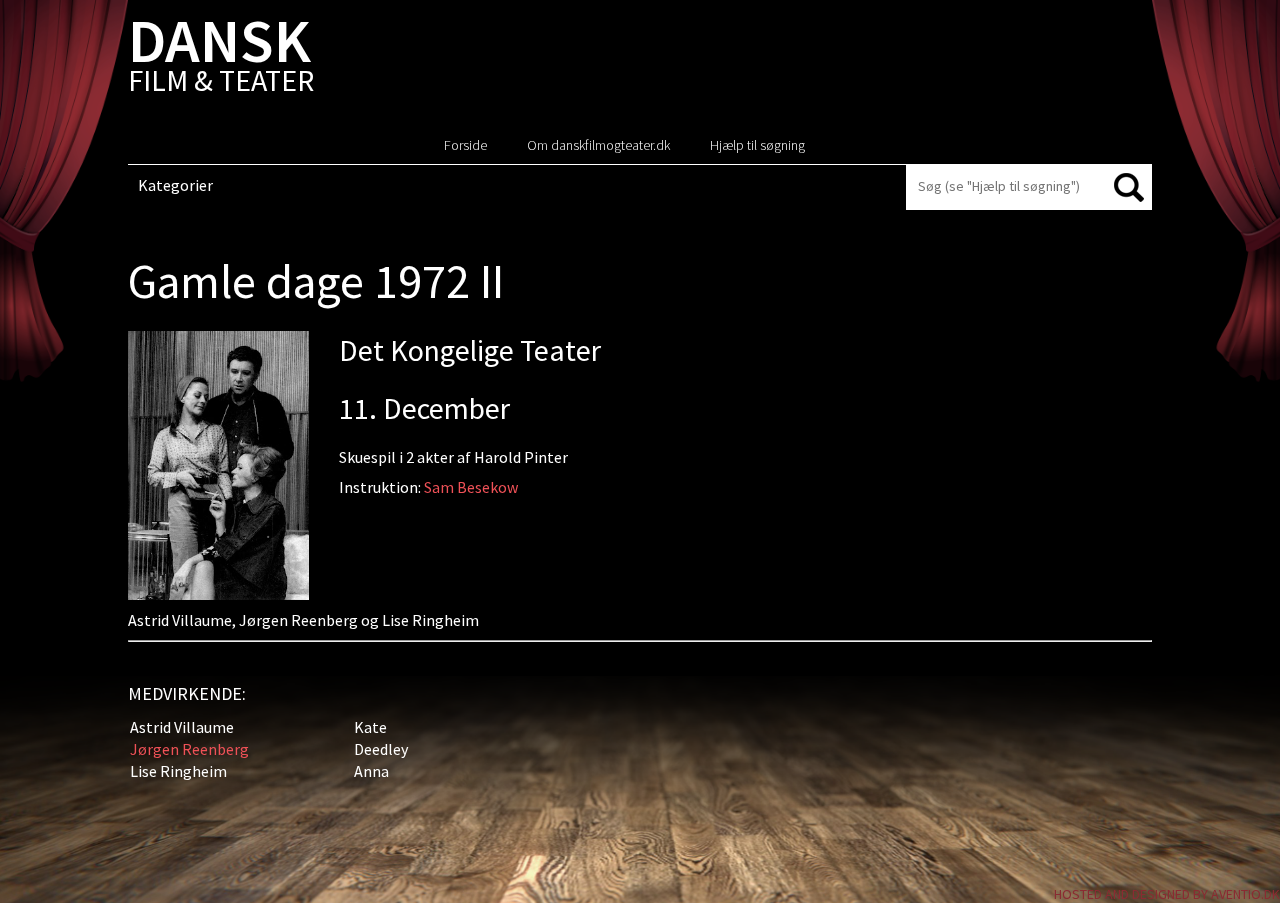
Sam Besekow (471, 487)
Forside (465, 145)
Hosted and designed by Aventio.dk (1167, 894)
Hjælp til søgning (757, 145)
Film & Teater (221, 59)
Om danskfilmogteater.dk (598, 145)
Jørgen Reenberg (189, 749)
